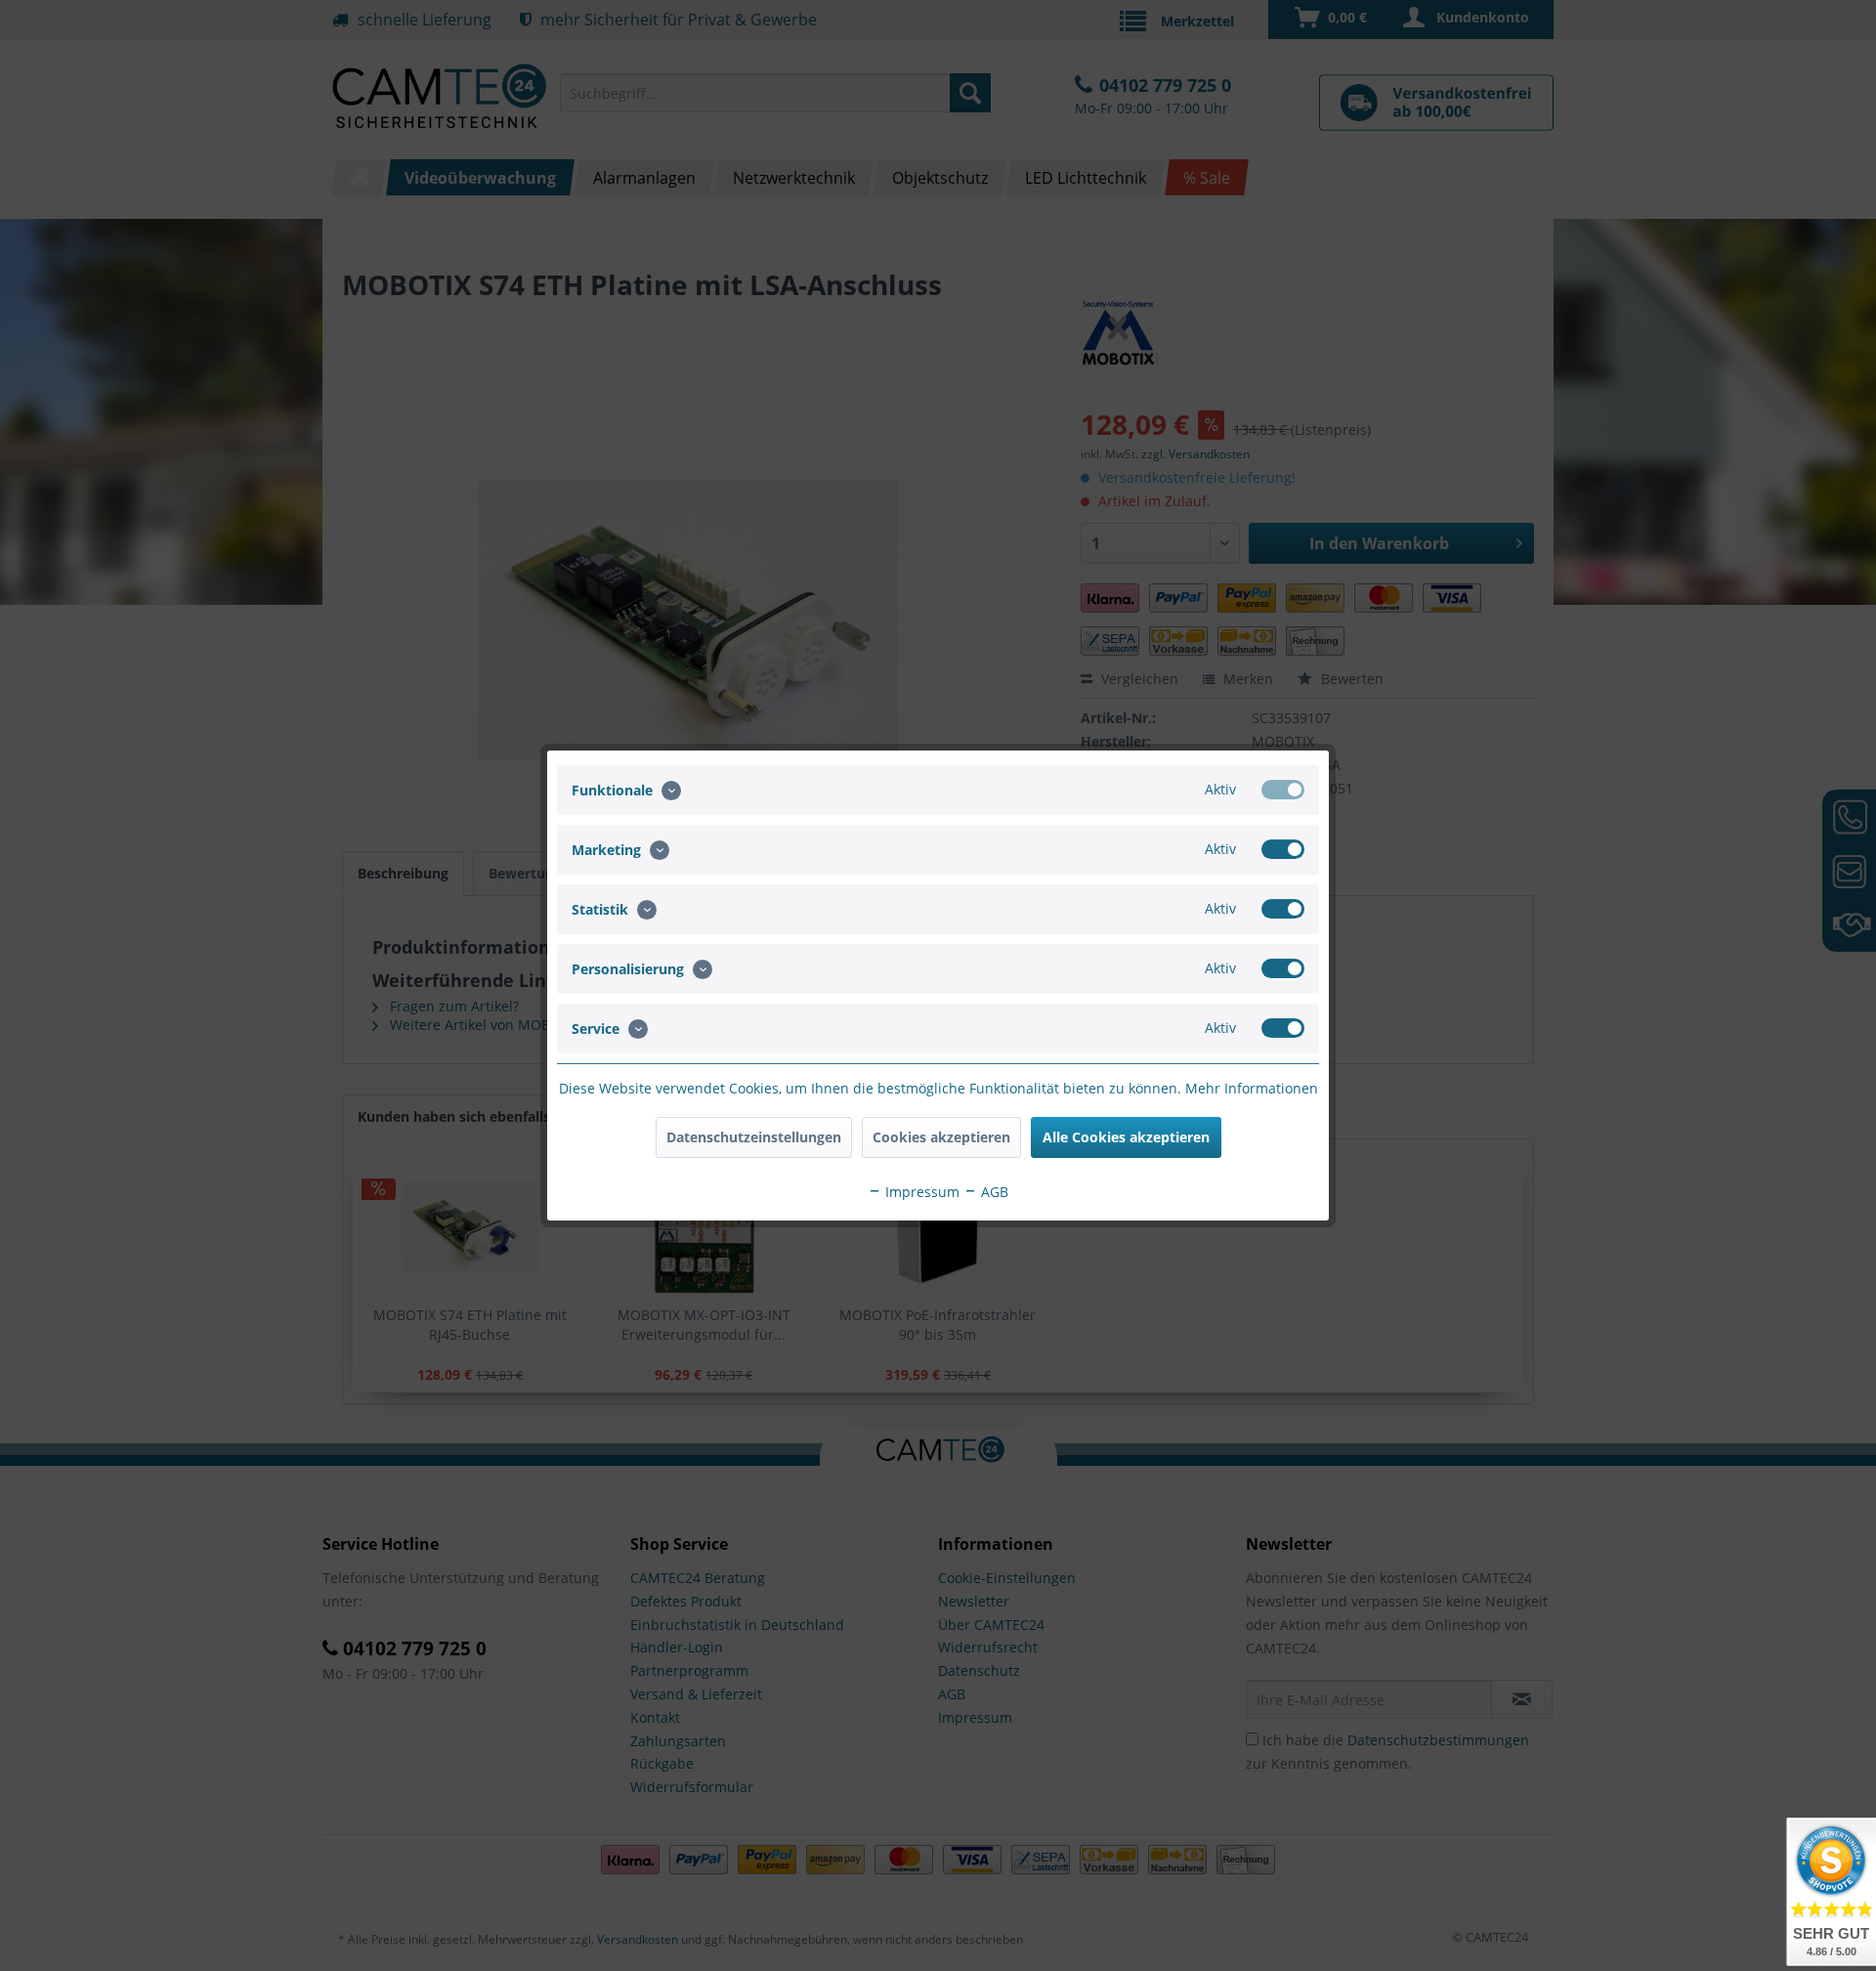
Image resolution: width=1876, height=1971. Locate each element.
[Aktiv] (1283, 790)
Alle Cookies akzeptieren (1126, 1137)
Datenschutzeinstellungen (754, 1137)
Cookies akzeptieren (941, 1137)
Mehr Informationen (1252, 1088)
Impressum (920, 1192)
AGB (993, 1192)
